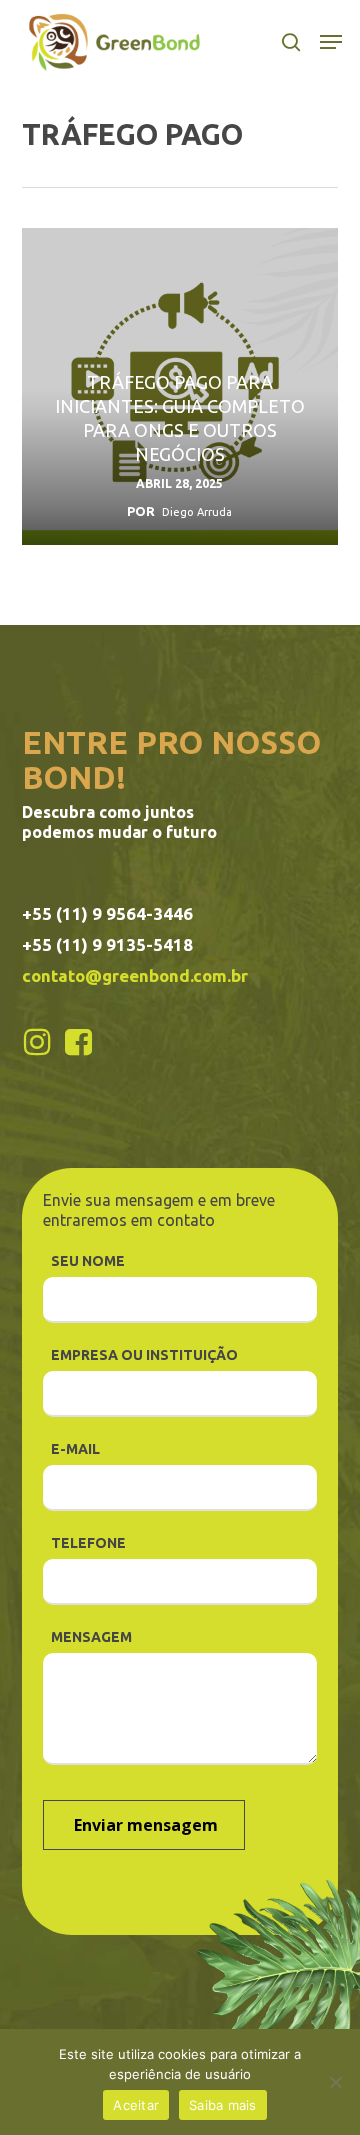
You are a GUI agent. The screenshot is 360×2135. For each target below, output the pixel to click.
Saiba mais (223, 2105)
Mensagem (91, 1637)
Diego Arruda (197, 512)
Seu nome (88, 1261)
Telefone (88, 1543)
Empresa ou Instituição (144, 1355)
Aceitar (136, 2105)
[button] (331, 42)
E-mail (75, 1449)
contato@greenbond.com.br (135, 975)
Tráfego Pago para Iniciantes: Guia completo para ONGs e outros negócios (180, 418)
